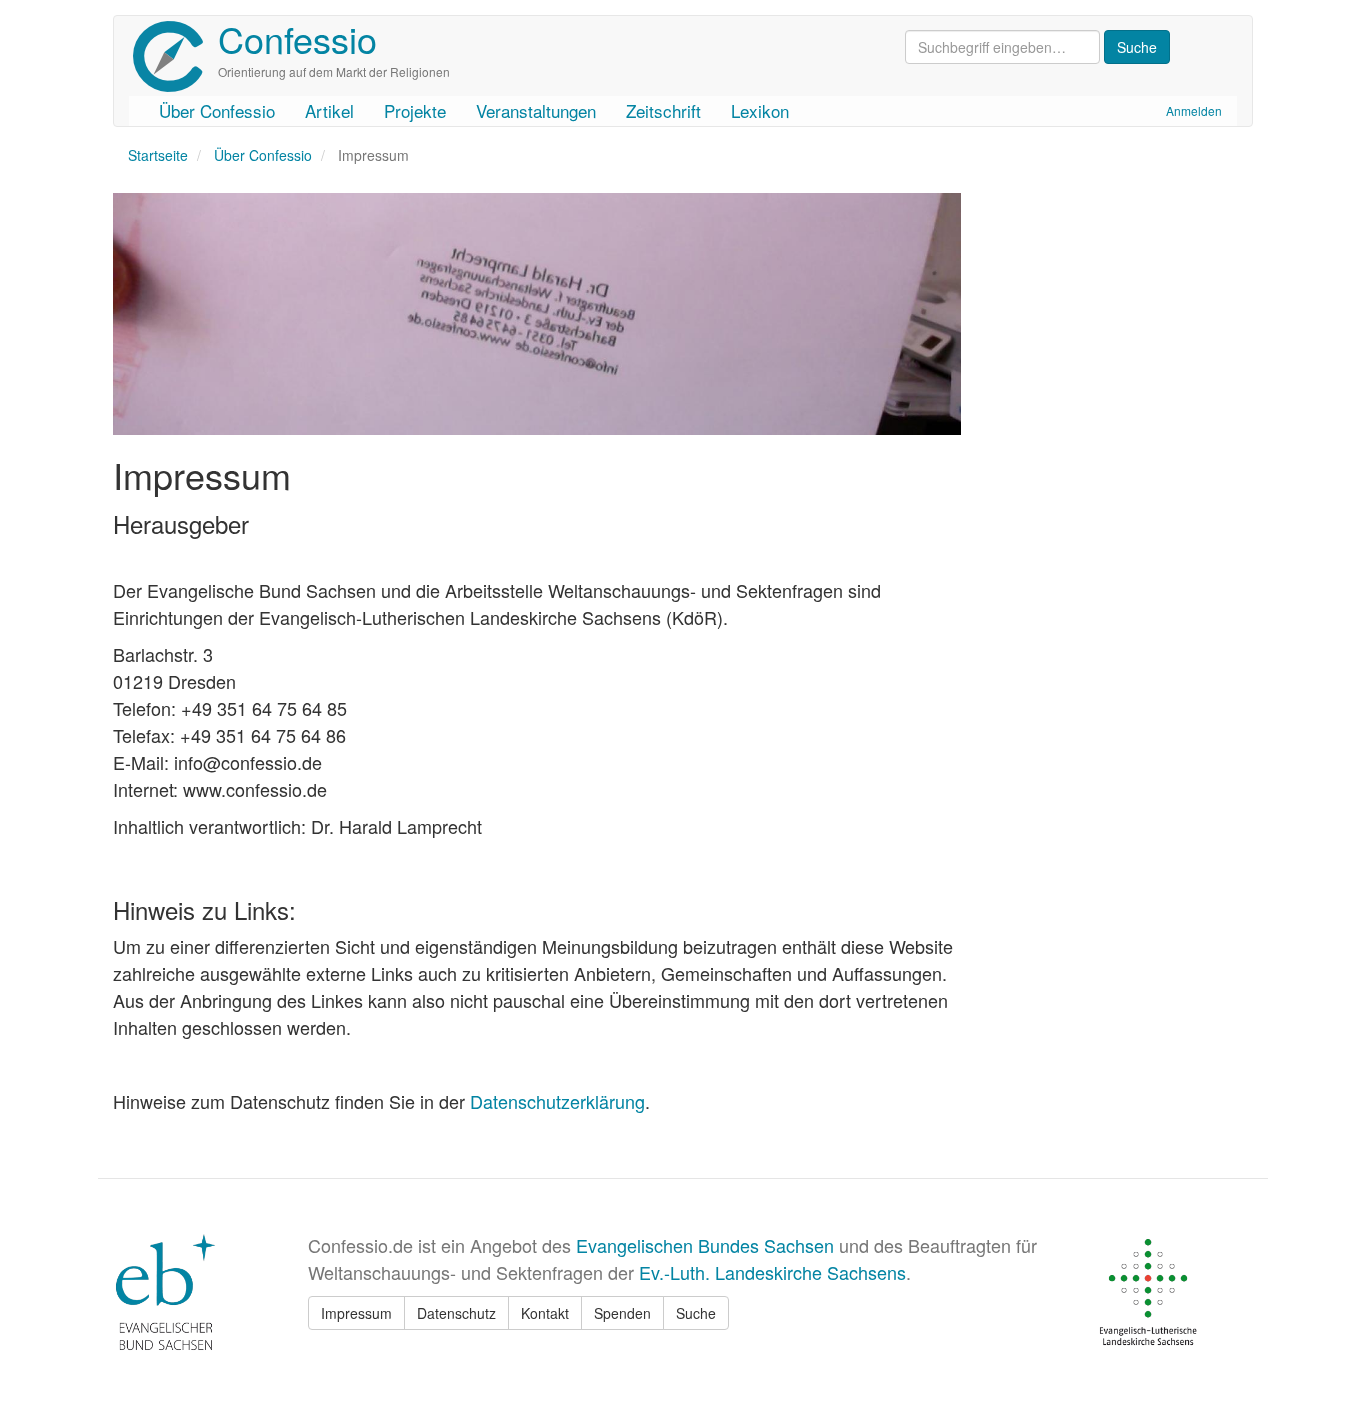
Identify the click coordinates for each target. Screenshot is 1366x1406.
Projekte (415, 110)
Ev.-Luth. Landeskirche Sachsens (772, 1272)
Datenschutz (456, 1313)
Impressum (356, 1313)
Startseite (158, 155)
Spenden (622, 1313)
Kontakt (545, 1313)
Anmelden (1194, 110)
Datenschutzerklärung (557, 1101)
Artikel (329, 110)
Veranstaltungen (536, 110)
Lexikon (760, 110)
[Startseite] (175, 56)
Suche (696, 1313)
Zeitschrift (663, 110)
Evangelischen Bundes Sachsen (705, 1245)
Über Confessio (217, 110)
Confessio (297, 38)
